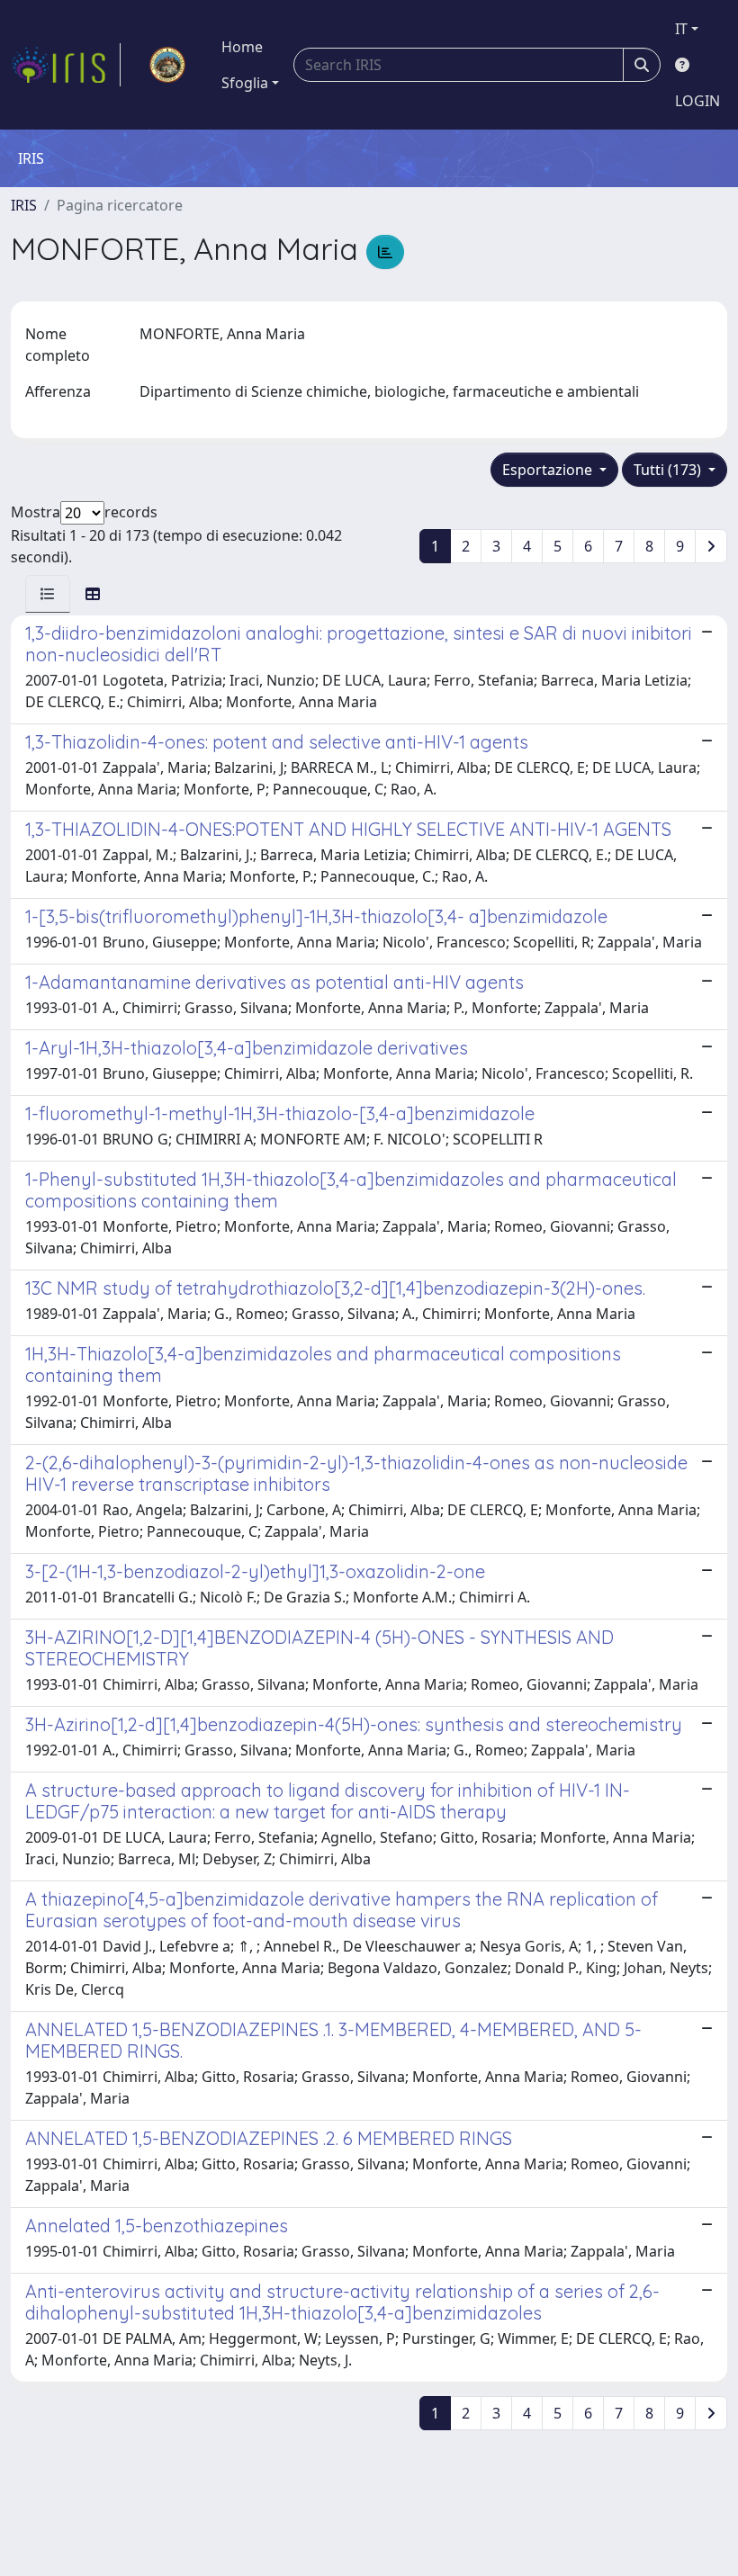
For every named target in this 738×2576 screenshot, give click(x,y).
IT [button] (681, 29)
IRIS (24, 205)
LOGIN (697, 101)
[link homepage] (66, 65)
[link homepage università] (167, 65)
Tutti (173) (669, 470)
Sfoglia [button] (245, 83)
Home (242, 47)
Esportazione (549, 470)
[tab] (48, 594)
